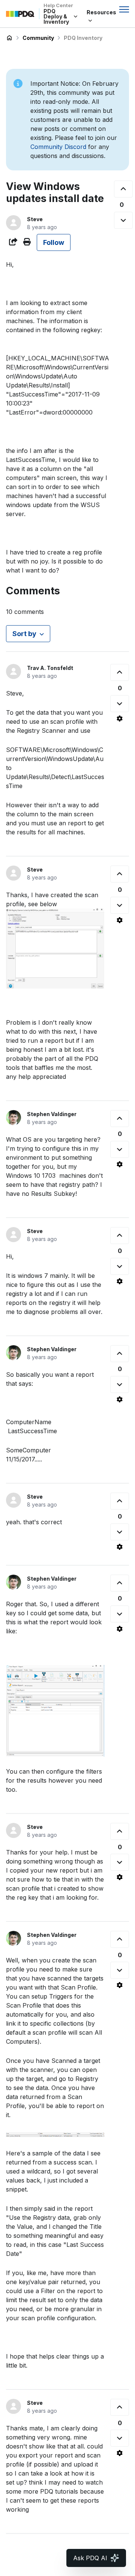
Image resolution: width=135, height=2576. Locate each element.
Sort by (24, 634)
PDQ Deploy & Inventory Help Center (9, 38)
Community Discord (58, 147)
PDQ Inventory (83, 38)
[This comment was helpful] (120, 672)
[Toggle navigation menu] (124, 9)
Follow (54, 242)
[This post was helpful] (123, 189)
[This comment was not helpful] (120, 704)
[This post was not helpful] (123, 220)
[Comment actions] (120, 718)
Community (38, 38)
